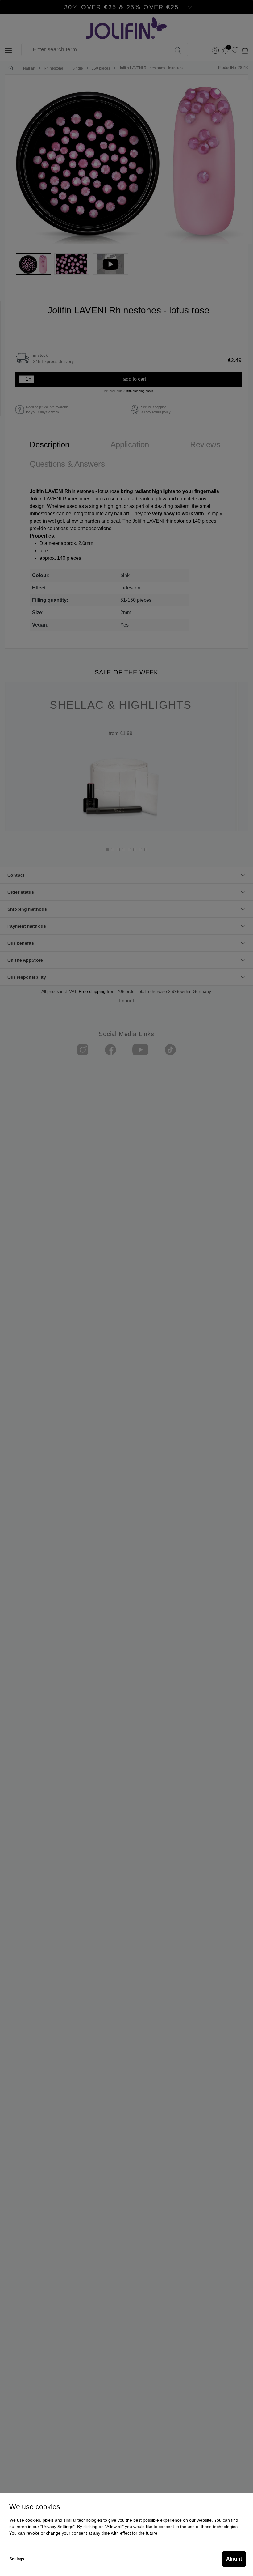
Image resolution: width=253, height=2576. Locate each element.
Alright (234, 2559)
